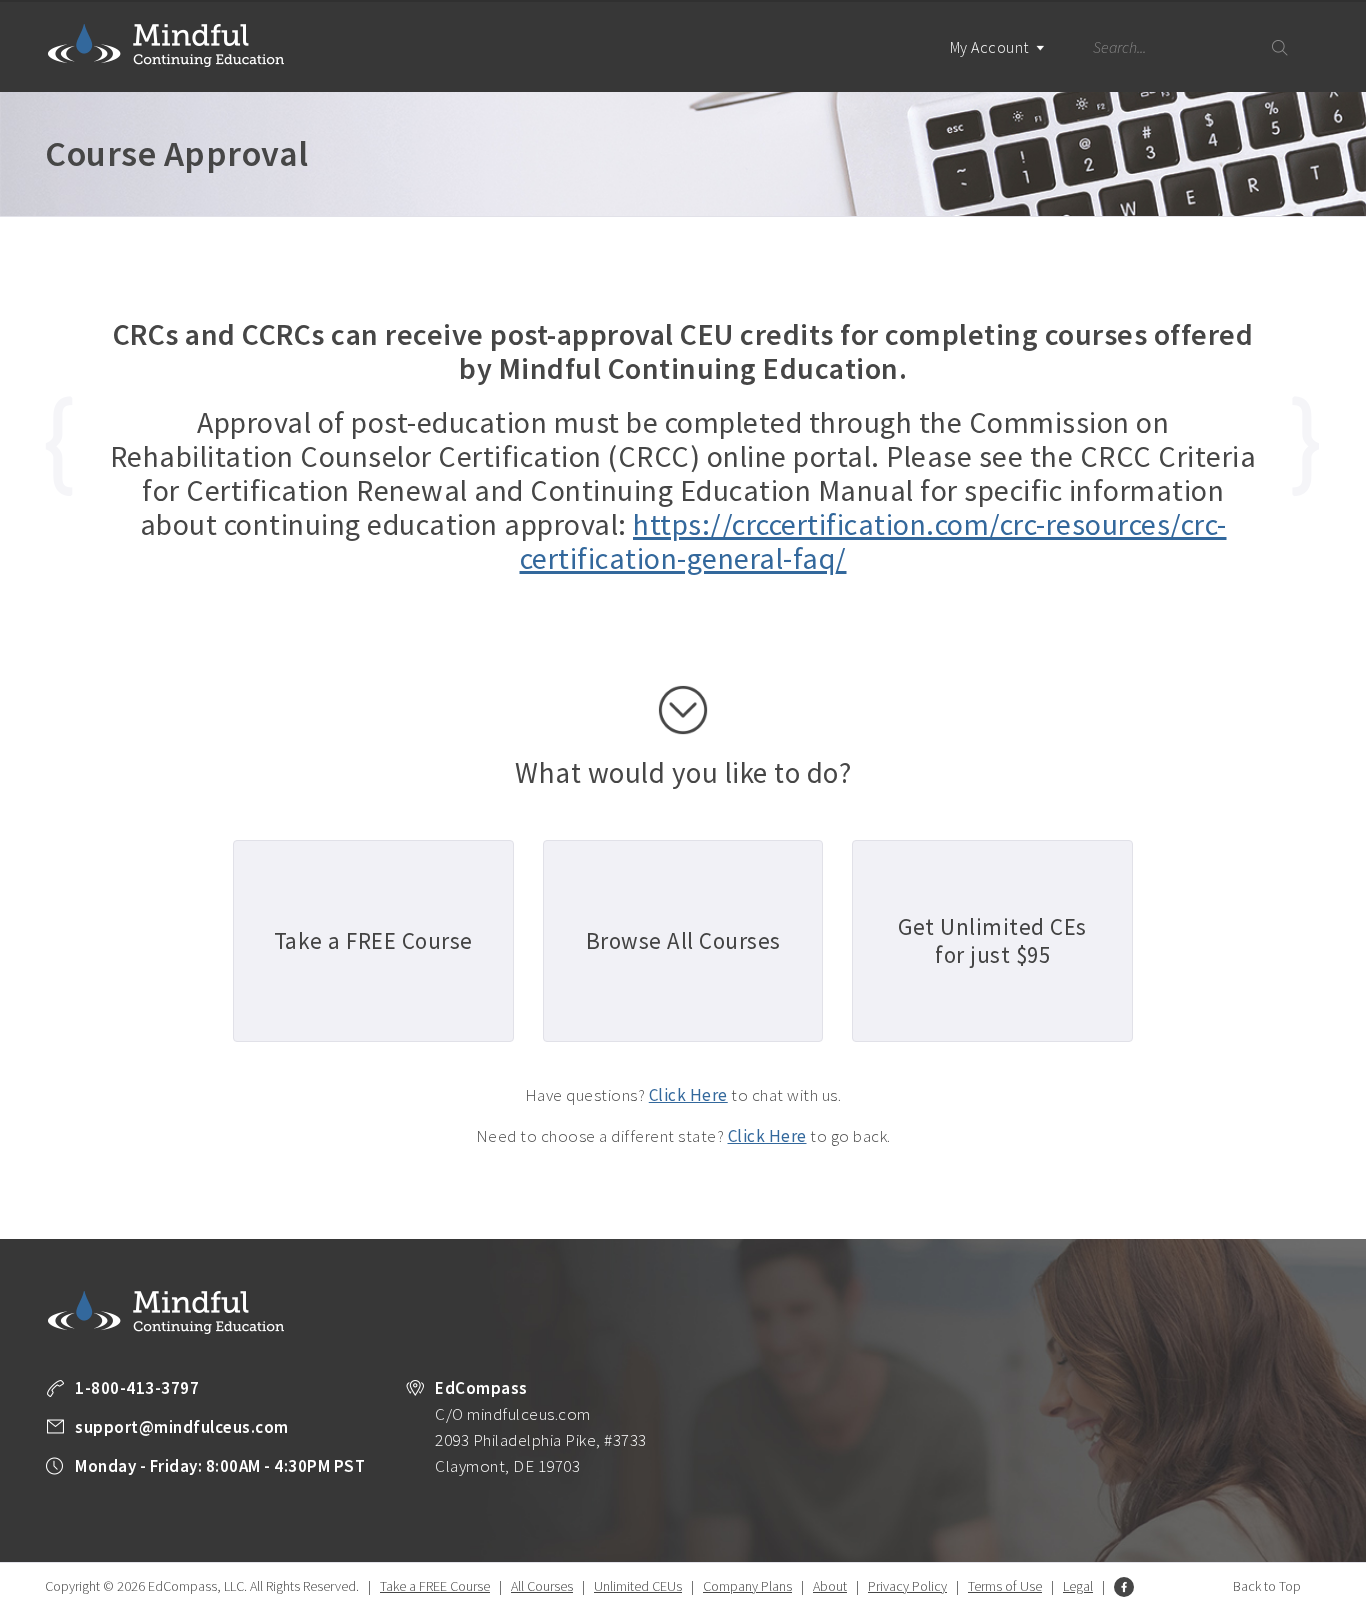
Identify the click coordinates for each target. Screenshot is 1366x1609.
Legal (1078, 1586)
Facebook (1124, 1587)
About (830, 1586)
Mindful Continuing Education (166, 45)
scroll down (683, 710)
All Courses (542, 1586)
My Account (991, 47)
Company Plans (747, 1586)
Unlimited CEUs (638, 1586)
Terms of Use (1005, 1586)
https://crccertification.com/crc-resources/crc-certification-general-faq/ (873, 541)
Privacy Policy (907, 1586)
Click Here (688, 1095)
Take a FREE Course (435, 1586)
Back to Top (1267, 1586)
